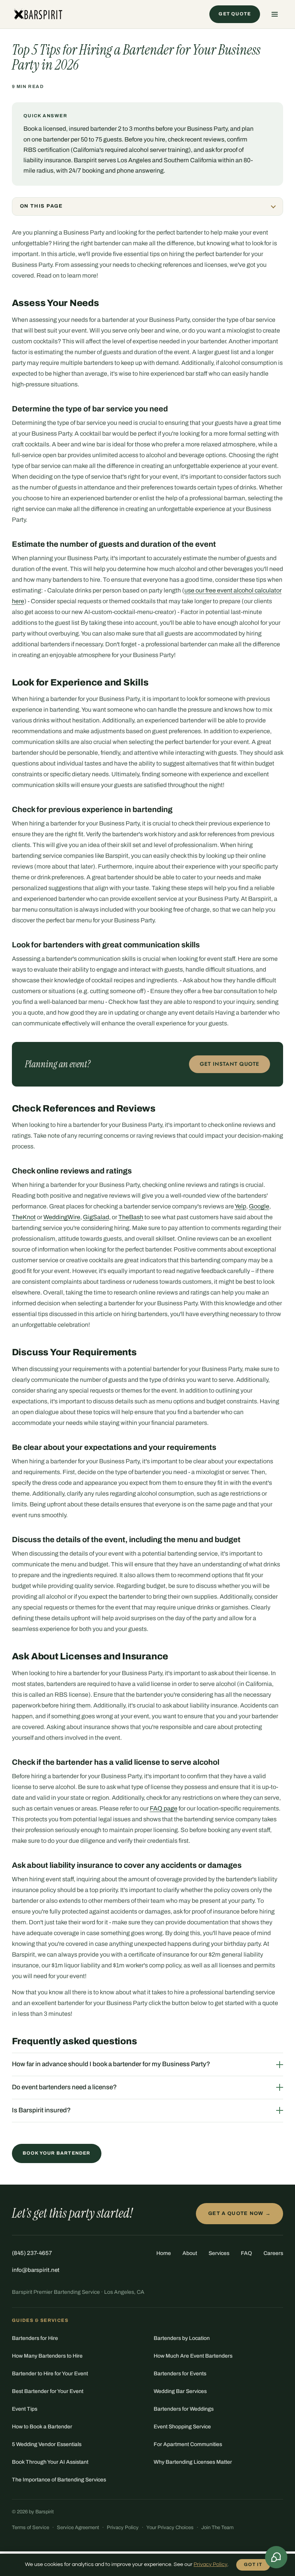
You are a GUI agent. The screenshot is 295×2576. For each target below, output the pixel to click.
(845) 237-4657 (32, 2253)
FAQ (246, 2253)
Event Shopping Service (182, 2427)
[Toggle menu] (275, 14)
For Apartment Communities (188, 2444)
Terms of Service (31, 2528)
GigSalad (96, 1217)
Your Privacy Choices (170, 2528)
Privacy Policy (123, 2528)
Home (164, 2253)
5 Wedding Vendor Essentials (47, 2444)
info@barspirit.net (36, 2270)
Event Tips (25, 2409)
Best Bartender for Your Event (48, 2391)
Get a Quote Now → (239, 2213)
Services (219, 2253)
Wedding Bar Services (180, 2391)
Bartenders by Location (182, 2338)
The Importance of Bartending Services (59, 2480)
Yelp (240, 1206)
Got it (253, 2564)
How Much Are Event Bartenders (193, 2356)
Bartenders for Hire (35, 2338)
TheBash (131, 1217)
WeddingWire (62, 1217)
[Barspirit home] (37, 14)
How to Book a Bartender (42, 2427)
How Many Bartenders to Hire (47, 2356)
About (190, 2253)
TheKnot (24, 1217)
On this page (41, 206)
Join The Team (217, 2528)
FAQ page (164, 1808)
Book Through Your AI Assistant (50, 2462)
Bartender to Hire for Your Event (50, 2374)
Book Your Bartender (57, 2153)
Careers (273, 2253)
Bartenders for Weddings (184, 2409)
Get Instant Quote (230, 1064)
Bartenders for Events (180, 2374)
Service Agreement (78, 2528)
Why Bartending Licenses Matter (193, 2462)
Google (259, 1206)
